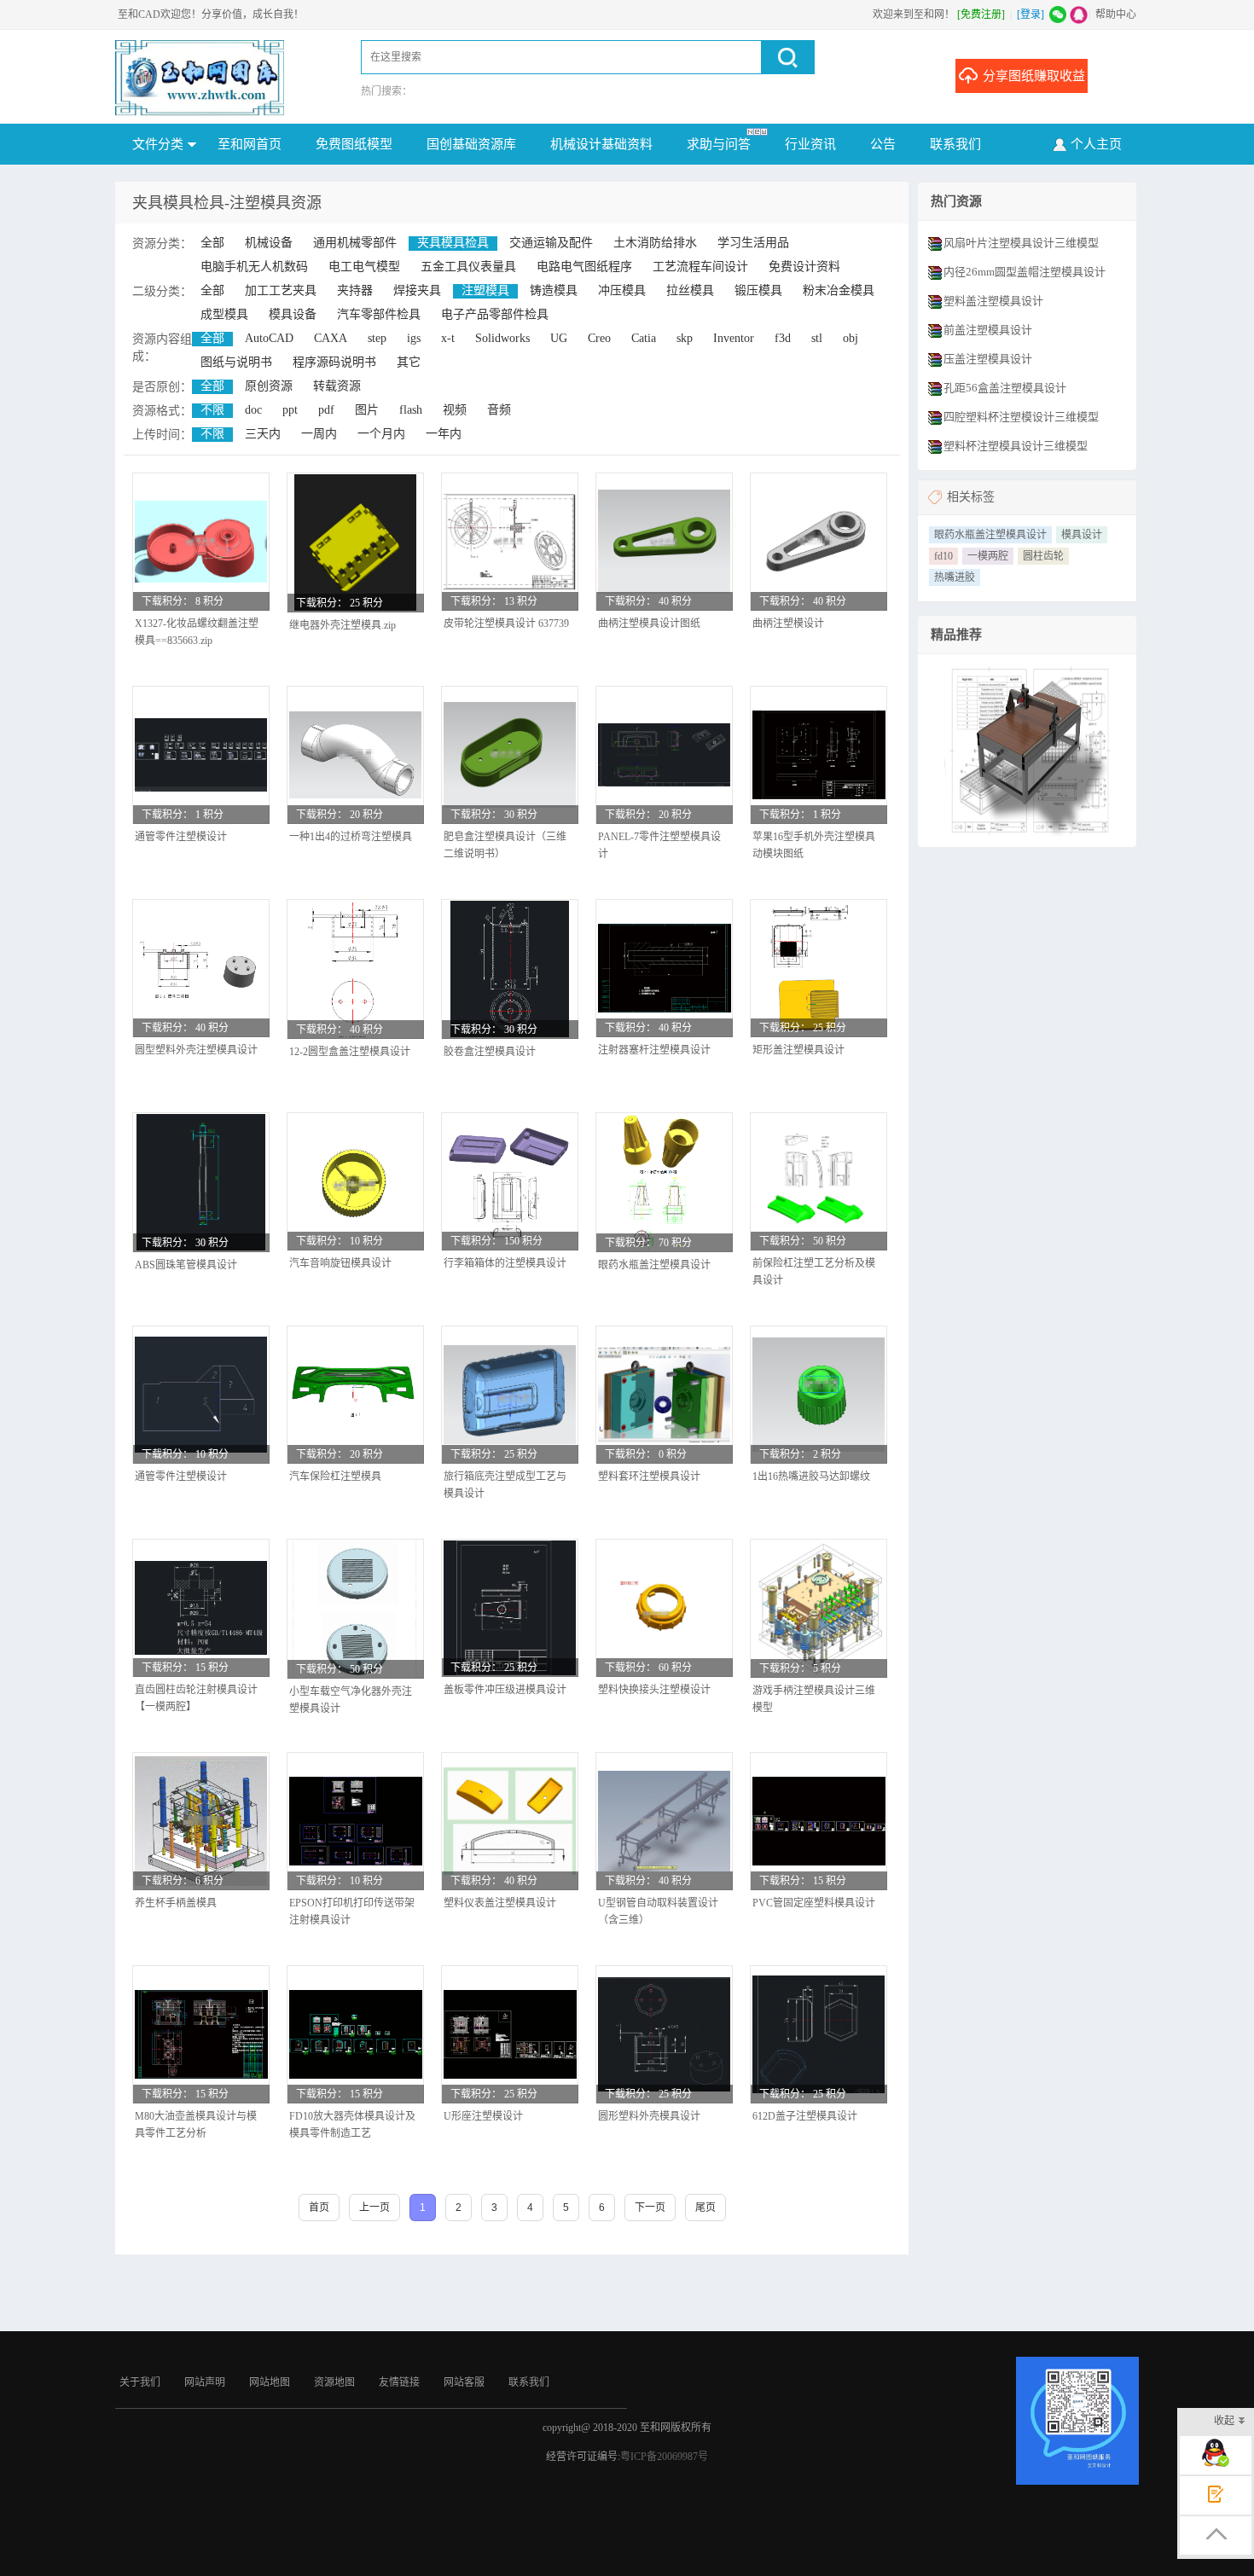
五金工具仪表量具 (468, 267)
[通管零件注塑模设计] (201, 755)
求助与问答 (719, 144)
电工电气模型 (364, 267)
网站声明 (205, 2382)
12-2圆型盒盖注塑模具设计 (350, 1052)
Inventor (734, 338)
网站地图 (270, 2382)
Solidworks (502, 338)
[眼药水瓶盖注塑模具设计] (664, 1182)
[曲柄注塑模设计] (819, 542)
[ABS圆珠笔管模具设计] (201, 1182)
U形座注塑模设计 (483, 2116)
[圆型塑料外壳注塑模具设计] (201, 969)
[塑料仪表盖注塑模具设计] (510, 1822)
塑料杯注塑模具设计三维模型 (1016, 446)
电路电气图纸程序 (584, 267)
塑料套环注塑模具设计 (649, 1477)
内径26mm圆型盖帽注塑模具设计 (1025, 272)
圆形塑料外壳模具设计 (649, 2116)
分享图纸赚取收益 (1034, 76)
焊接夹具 (417, 290)
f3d (783, 338)
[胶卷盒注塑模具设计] (510, 969)
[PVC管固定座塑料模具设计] (819, 1821)
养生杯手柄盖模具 (176, 1903)
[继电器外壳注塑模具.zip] (355, 542)
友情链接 (399, 2382)
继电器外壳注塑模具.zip (343, 625)
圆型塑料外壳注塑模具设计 (196, 1050)
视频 (455, 410)
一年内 (444, 434)
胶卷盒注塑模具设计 (490, 1052)
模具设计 (1082, 535)
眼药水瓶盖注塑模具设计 (654, 1265)
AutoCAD (269, 338)
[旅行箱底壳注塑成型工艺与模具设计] (510, 1394)
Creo (599, 338)
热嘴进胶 (955, 577)
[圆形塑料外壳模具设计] (664, 2034)
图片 (367, 410)
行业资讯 (810, 144)
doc (253, 410)
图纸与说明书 (236, 362)
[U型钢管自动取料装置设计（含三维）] (664, 1821)
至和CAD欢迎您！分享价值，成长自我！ (211, 15)
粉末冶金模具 (839, 290)
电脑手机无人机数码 (254, 267)
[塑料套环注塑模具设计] (664, 1395)
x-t (448, 338)
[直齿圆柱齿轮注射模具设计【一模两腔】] (201, 1608)
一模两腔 (988, 556)
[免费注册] (981, 15)
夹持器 (355, 290)
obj (851, 338)
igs (414, 338)
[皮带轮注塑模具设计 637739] (510, 541)
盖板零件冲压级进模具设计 (505, 1690)
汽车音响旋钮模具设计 (340, 1263)
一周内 (319, 434)
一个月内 (381, 434)
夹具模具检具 (453, 243)
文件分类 (158, 144)
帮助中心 (1116, 15)
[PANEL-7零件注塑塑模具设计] (664, 755)
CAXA (331, 338)
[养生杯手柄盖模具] (201, 1821)
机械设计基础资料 (601, 144)
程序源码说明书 (334, 362)
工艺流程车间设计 (700, 267)
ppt (290, 410)
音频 (499, 410)
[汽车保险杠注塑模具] (355, 1395)
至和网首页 (250, 144)
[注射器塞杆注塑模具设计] (664, 968)
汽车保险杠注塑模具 (335, 1477)
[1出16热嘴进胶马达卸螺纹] (819, 1395)
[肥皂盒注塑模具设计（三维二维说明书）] (510, 754)
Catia (644, 338)
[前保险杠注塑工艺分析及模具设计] (819, 1181)
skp (685, 338)
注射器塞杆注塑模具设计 (654, 1050)
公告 (883, 144)
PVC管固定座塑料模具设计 (814, 1903)
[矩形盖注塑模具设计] (819, 968)
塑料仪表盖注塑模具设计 (500, 1903)
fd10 (943, 556)
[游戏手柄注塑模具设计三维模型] (819, 1608)
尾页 (705, 2208)
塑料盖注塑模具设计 (993, 301)
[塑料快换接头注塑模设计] (664, 1608)
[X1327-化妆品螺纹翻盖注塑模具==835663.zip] (201, 541)
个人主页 (1096, 144)
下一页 (650, 2208)
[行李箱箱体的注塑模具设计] (510, 1181)
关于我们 (140, 2382)
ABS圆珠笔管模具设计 (186, 1265)
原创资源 (269, 386)
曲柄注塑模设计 (788, 624)
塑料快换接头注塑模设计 (654, 1690)
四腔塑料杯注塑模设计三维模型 (1021, 417)
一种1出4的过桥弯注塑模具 (351, 837)
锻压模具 (758, 290)
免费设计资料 (804, 267)
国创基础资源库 (471, 144)
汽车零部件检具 (379, 314)
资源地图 (334, 2382)
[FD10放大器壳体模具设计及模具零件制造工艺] (355, 2034)
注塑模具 (485, 290)
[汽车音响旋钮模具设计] (355, 1181)
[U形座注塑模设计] (510, 2034)
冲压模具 (622, 290)
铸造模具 (554, 290)
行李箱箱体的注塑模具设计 (505, 1263)
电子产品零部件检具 (495, 314)
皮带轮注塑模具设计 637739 (506, 624)
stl (817, 338)
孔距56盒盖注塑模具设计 (1005, 388)
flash (411, 410)
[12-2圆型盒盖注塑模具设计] (355, 969)
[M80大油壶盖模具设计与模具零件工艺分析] (201, 2034)
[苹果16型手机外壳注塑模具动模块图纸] (819, 755)
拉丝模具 (690, 290)
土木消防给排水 (655, 243)
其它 (409, 362)
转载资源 (337, 386)
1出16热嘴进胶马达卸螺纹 (811, 1477)
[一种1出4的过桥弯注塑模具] (355, 755)
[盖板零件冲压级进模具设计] (510, 1608)
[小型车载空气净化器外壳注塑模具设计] (355, 1609)
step (377, 338)
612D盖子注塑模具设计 (805, 2116)
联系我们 (955, 144)
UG (559, 338)
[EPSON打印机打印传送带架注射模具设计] (355, 1821)
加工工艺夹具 (281, 290)
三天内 (263, 434)
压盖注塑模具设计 (988, 359)
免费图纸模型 (354, 144)
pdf (326, 410)
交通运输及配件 (551, 243)
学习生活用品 (753, 243)
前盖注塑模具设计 (988, 330)
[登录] (1030, 15)
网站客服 (464, 2382)
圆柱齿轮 (1043, 556)
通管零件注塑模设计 (181, 837)
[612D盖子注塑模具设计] (819, 2034)
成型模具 (224, 314)
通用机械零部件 (355, 243)
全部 (212, 243)
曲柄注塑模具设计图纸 (649, 624)
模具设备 (293, 314)
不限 (212, 410)
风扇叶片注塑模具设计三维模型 (1021, 243)
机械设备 (269, 243)
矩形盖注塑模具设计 (798, 1050)
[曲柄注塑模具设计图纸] (664, 541)
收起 (1224, 2421)
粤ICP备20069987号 (664, 2457)
